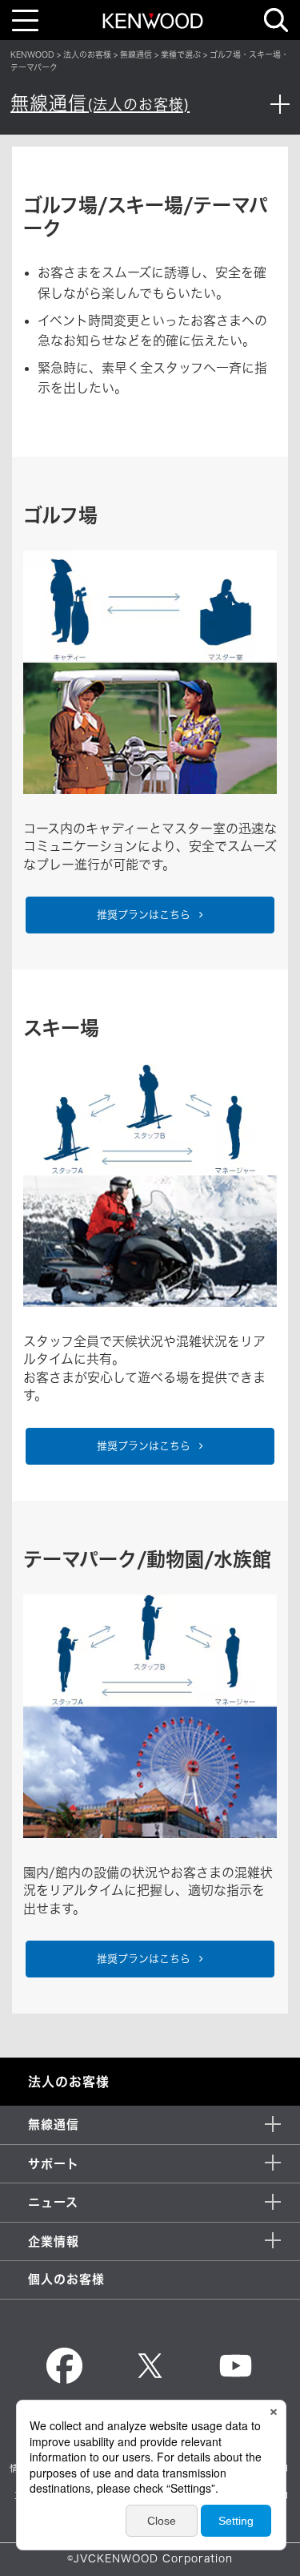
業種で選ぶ (181, 54)
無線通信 (136, 54)
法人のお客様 (87, 54)
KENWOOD (32, 54)
